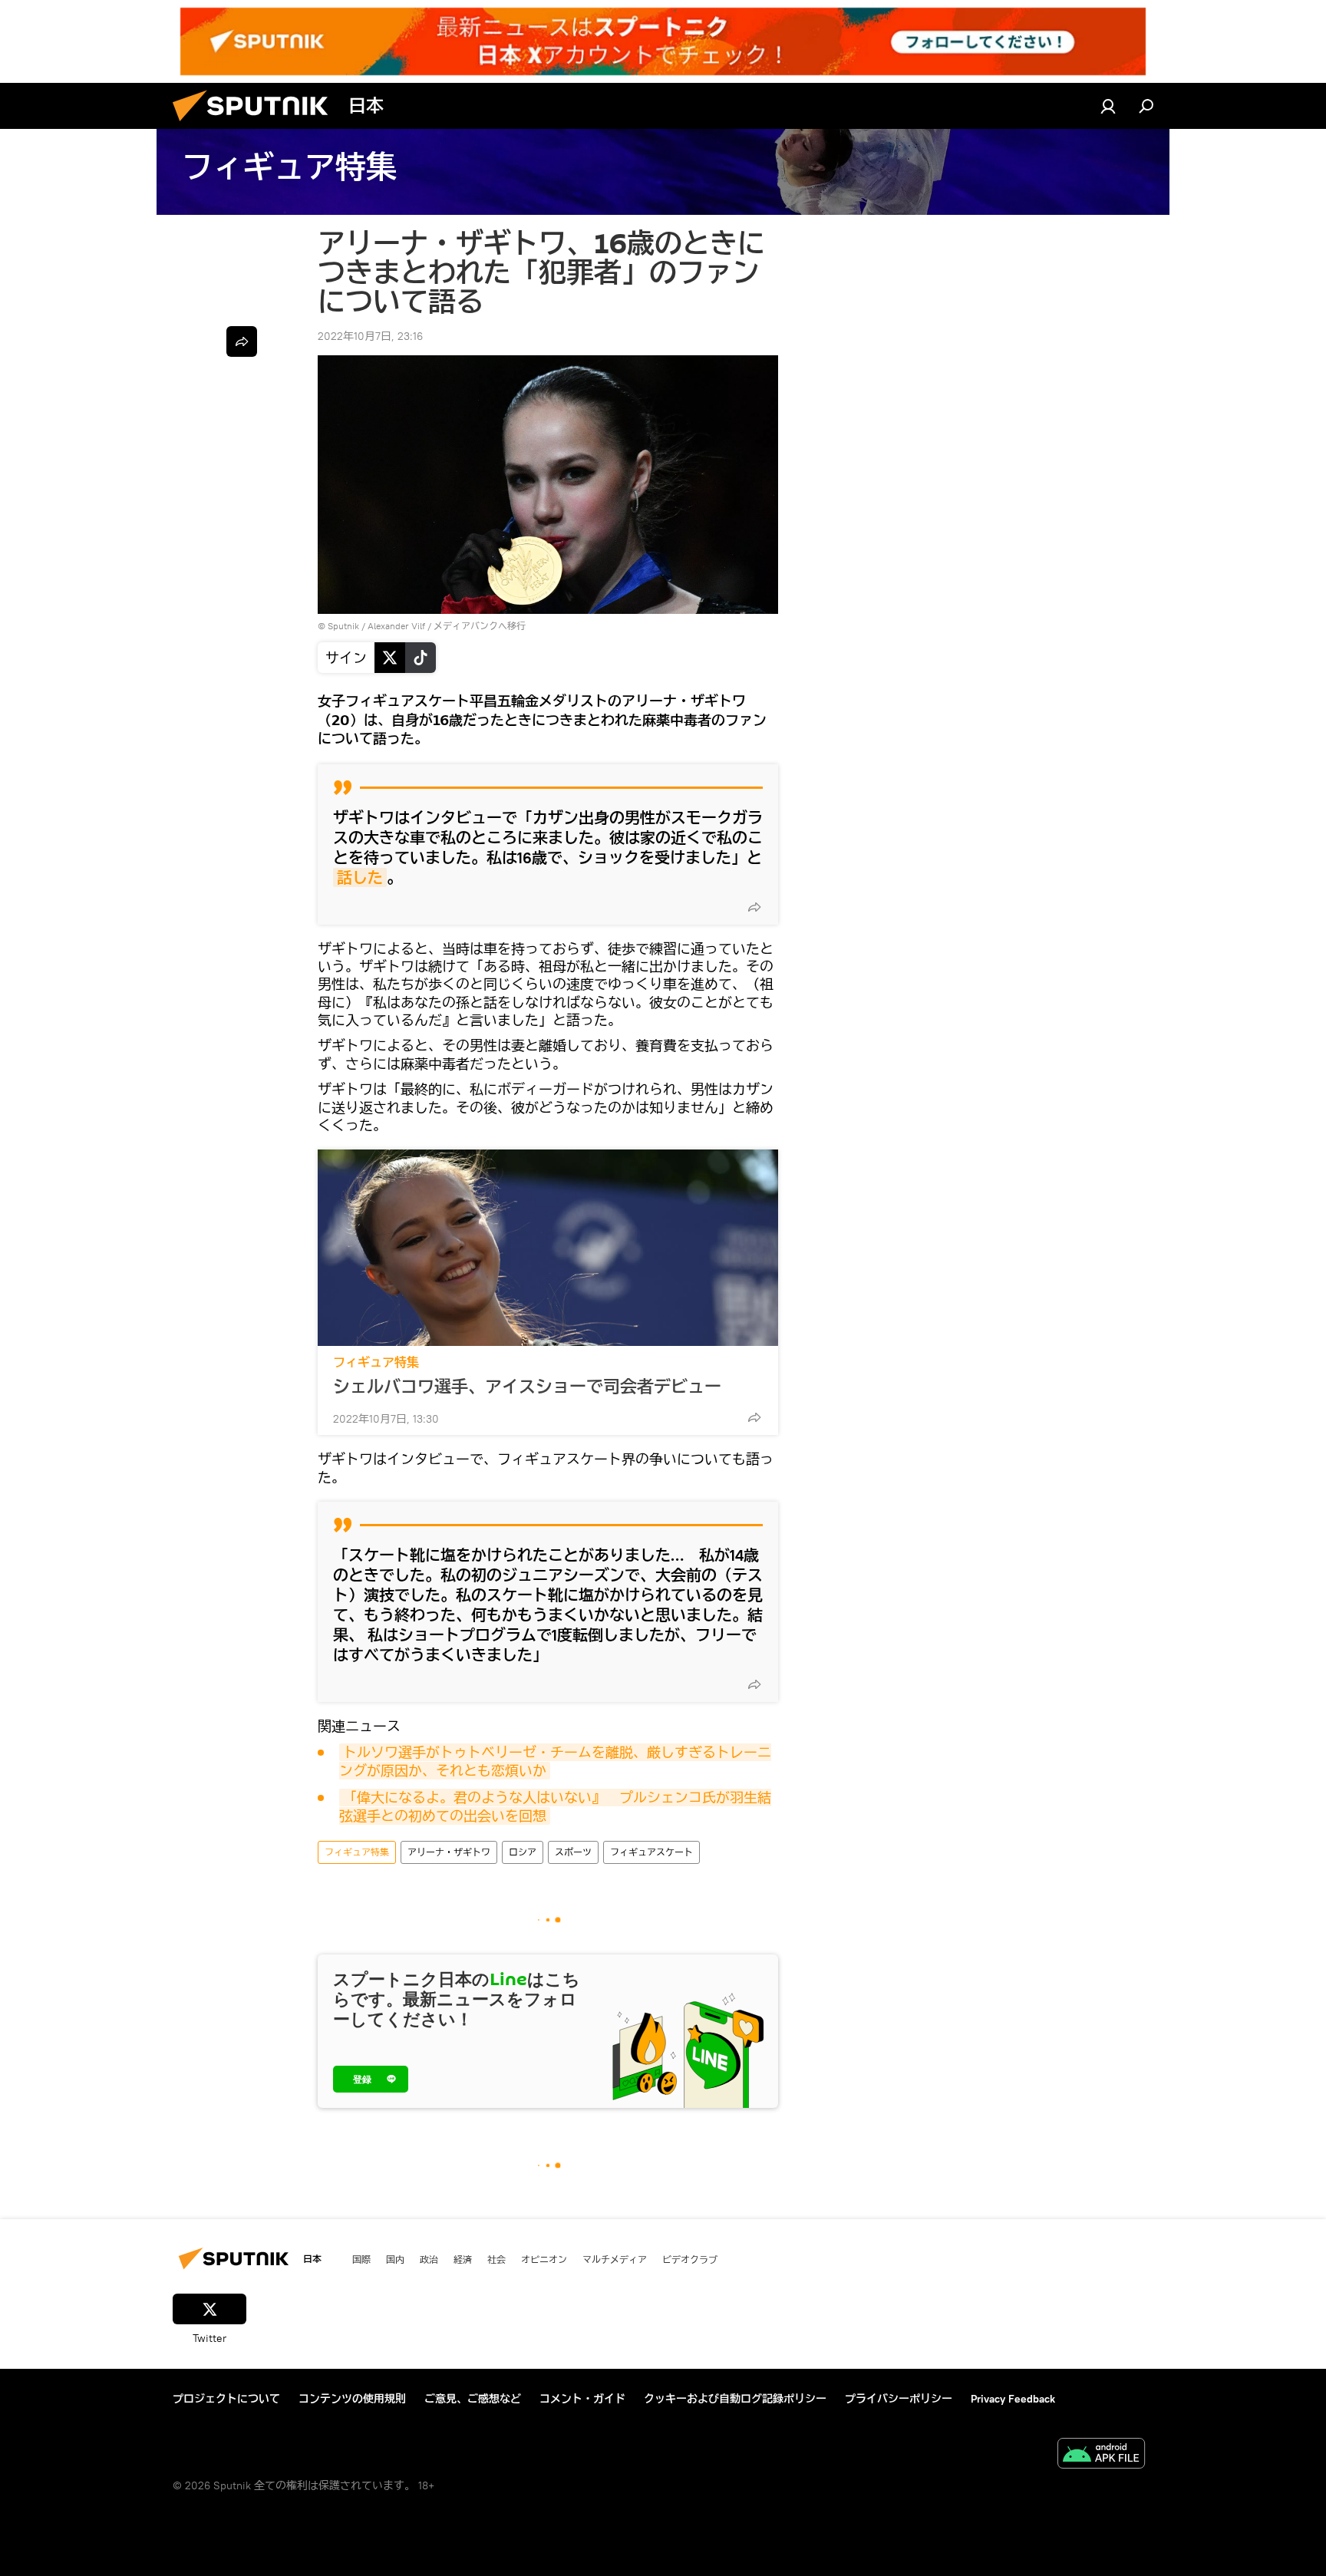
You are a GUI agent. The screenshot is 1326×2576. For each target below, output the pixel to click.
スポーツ (573, 1852)
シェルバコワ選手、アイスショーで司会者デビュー (527, 1387)
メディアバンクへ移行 (480, 626)
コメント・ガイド (582, 2399)
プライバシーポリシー (899, 2399)
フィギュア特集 (376, 1362)
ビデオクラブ (690, 2259)
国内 (395, 2259)
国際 (361, 2259)
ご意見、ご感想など (473, 2399)
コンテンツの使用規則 (352, 2399)
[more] (754, 907)
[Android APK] (1101, 2455)
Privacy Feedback (1013, 2399)
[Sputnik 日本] (256, 125)
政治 (429, 2259)
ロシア (523, 1852)
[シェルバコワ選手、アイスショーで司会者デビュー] (548, 1248)
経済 (463, 2259)
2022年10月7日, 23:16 (370, 336)
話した (360, 877)
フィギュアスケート (651, 1852)
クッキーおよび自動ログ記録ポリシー (735, 2399)
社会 (496, 2259)
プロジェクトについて (226, 2399)
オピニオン (544, 2259)
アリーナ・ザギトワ (449, 1852)
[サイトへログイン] (1108, 106)
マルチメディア (615, 2259)
